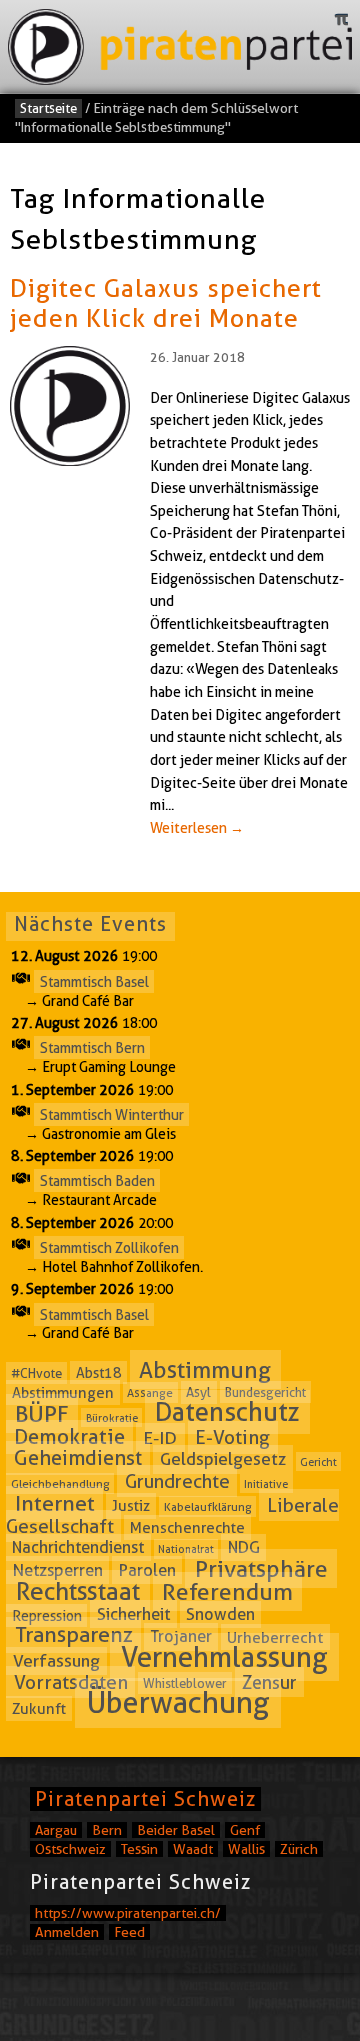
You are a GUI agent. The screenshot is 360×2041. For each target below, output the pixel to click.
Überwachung (178, 1703)
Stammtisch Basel (94, 981)
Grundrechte (177, 1481)
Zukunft (39, 1709)
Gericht (318, 1461)
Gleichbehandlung (60, 1483)
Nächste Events (90, 924)
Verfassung (56, 1661)
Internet (55, 1503)
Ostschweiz (70, 1849)
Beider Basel (176, 1830)
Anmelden (67, 1932)
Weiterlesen (197, 828)
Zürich (299, 1849)
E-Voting (232, 1437)
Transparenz (74, 1635)
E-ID (160, 1437)
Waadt (193, 1849)
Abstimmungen (63, 1392)
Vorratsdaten (71, 1681)
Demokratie (69, 1437)
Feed (129, 1932)
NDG (244, 1547)
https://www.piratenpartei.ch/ (128, 1913)
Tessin (139, 1849)
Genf (245, 1830)
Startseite (48, 108)
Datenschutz (227, 1412)
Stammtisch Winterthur (112, 1114)
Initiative (266, 1484)
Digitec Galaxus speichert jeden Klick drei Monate (166, 303)
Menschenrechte (187, 1528)
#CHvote (36, 1373)
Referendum (227, 1592)
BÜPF (42, 1414)
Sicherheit (133, 1614)
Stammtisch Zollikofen (109, 1247)
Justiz (131, 1506)
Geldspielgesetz (223, 1459)
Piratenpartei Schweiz (145, 1799)
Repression (47, 1615)
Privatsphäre (261, 1568)
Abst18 (99, 1373)
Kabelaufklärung (208, 1506)
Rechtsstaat (78, 1591)
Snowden (220, 1614)
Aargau (56, 1830)
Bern (107, 1830)
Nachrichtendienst (78, 1547)
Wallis (246, 1849)
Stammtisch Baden (97, 1181)
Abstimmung (205, 1370)
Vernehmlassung (224, 1657)
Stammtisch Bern (92, 1048)
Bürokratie (112, 1418)
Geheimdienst (78, 1458)
